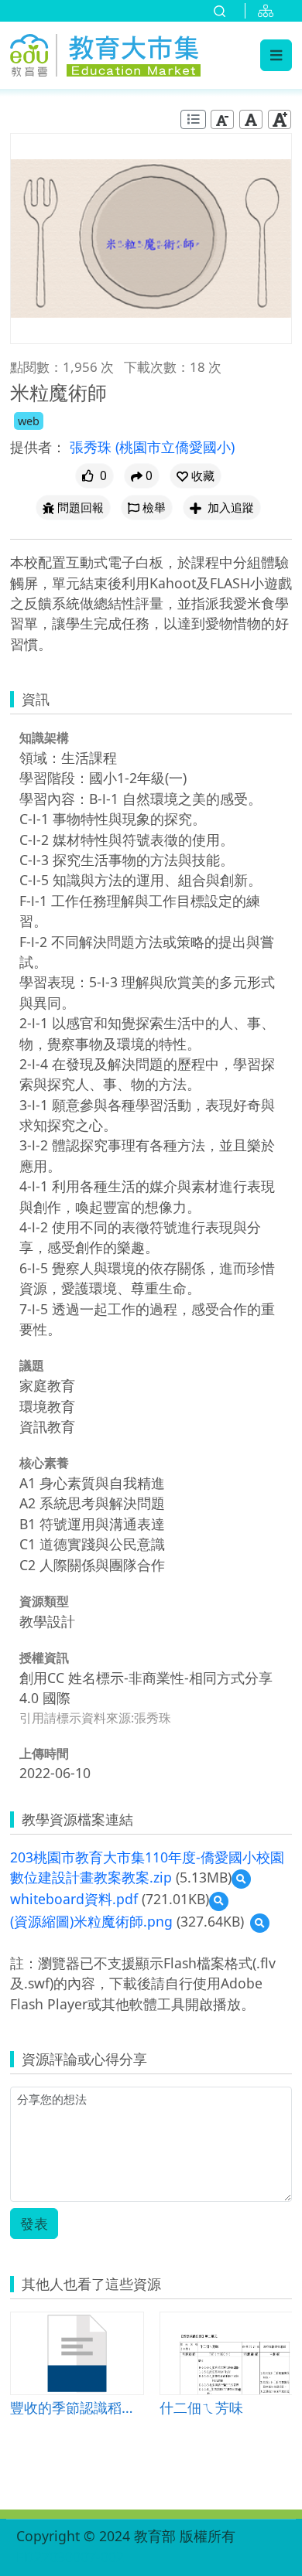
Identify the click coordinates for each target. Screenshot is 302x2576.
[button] (196, 476)
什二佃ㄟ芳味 (201, 2407)
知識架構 (44, 738)
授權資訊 (44, 1658)
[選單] (276, 55)
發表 (34, 2223)
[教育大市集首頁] (105, 53)
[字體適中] (251, 119)
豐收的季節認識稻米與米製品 (77, 2407)
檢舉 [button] (154, 508)
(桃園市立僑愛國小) (175, 447)
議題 (32, 1365)
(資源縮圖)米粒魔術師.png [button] (91, 1921)
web (29, 421)
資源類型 (44, 1601)
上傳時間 (44, 1753)
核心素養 (44, 1463)
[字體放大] (280, 119)
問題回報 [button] (81, 508)
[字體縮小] (222, 119)
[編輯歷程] (193, 119)
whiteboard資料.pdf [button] (74, 1899)
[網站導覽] (269, 11)
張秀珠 (93, 447)
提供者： (38, 447)
